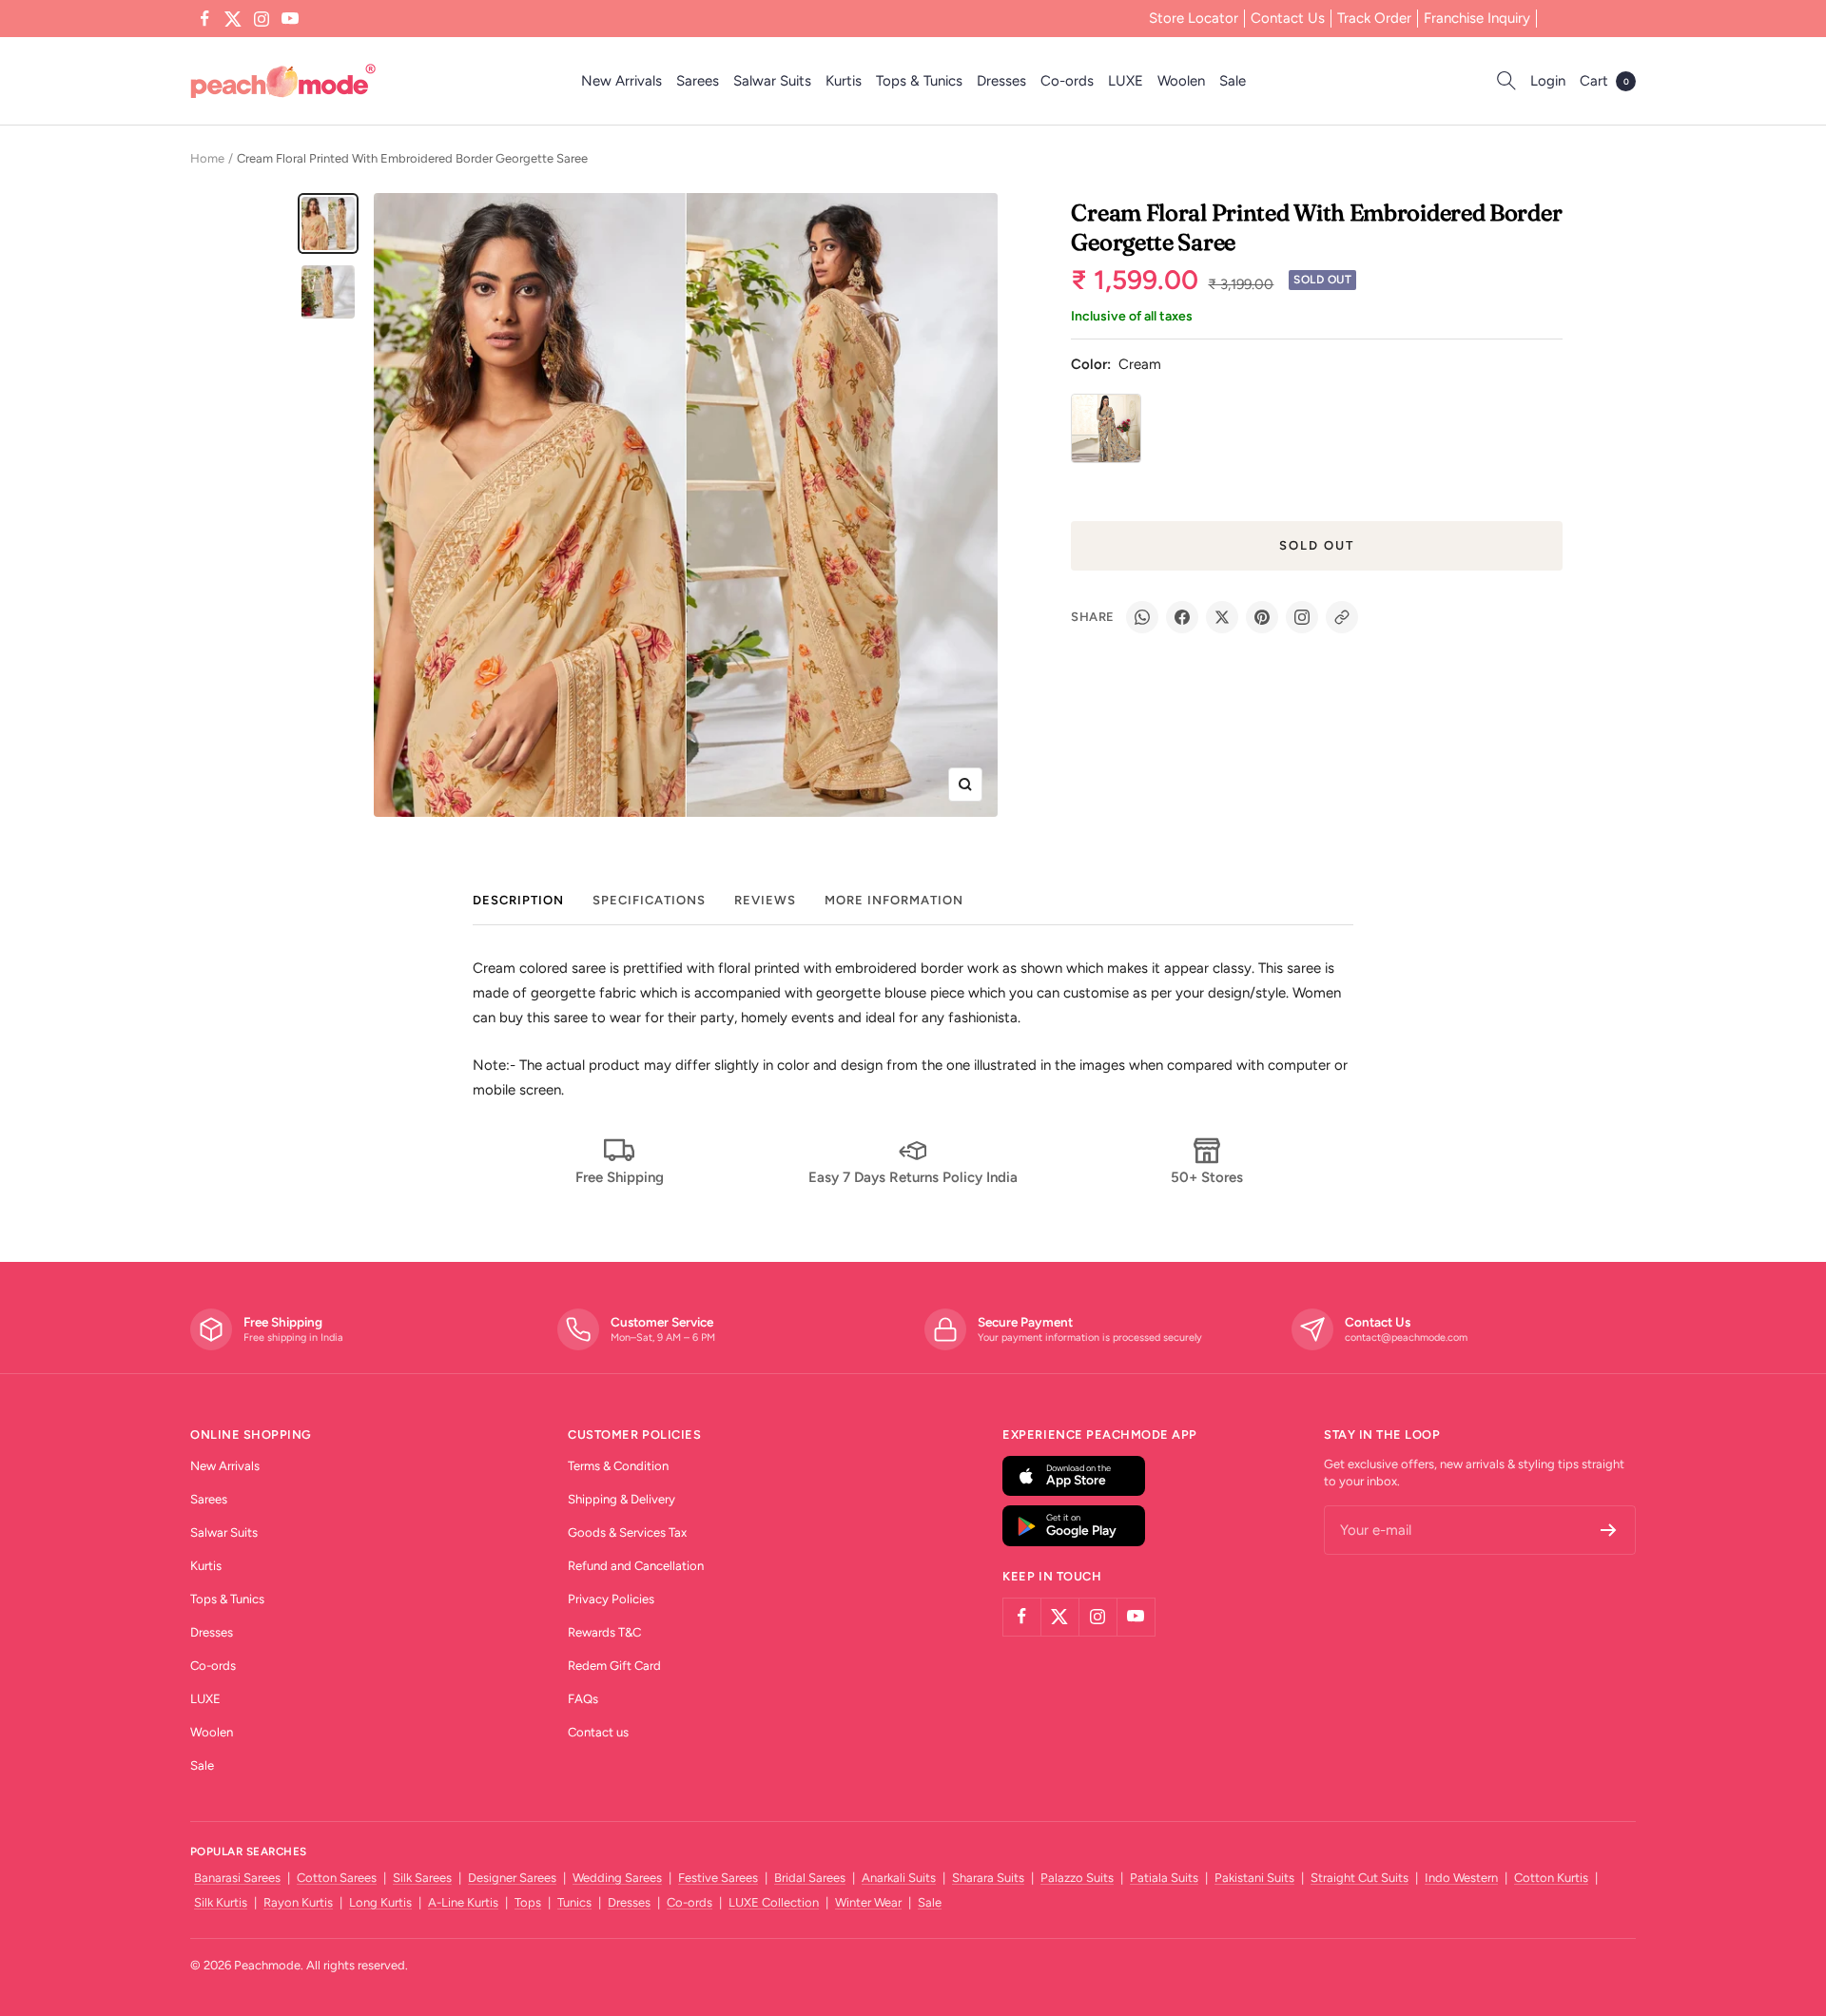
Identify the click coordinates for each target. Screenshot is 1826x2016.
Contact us (598, 1732)
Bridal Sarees (810, 1878)
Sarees (698, 81)
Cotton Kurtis (1551, 1878)
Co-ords (1067, 81)
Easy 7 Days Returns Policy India (913, 1177)
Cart (1604, 81)
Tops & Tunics (919, 81)
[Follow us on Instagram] (262, 19)
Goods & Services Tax (627, 1532)
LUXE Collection (774, 1902)
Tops (528, 1902)
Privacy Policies (611, 1599)
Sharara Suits (988, 1878)
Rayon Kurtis (298, 1902)
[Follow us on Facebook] (204, 19)
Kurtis (844, 81)
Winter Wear (868, 1902)
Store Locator (1194, 18)
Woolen (1181, 81)
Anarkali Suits (899, 1878)
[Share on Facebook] (1182, 617)
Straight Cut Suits (1360, 1878)
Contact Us (1288, 18)
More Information (894, 900)
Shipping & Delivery (622, 1499)
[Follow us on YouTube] (290, 19)
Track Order (1374, 18)
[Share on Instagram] (1302, 617)
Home (207, 158)
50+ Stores (1207, 1177)
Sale (1233, 81)
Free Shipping (620, 1177)
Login (1548, 81)
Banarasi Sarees (237, 1878)
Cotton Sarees (337, 1878)
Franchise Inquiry (1477, 18)
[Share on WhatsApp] (1142, 617)
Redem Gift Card (614, 1666)
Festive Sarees (718, 1878)
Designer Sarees (512, 1878)
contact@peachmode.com (1406, 1338)
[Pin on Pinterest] (1262, 617)
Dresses (1001, 81)
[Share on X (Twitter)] (1222, 617)
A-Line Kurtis (463, 1902)
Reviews (765, 900)
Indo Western (1461, 1878)
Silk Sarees (422, 1878)
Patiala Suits (1164, 1878)
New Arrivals (622, 81)
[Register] (1609, 1530)
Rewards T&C (604, 1632)
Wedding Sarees (617, 1878)
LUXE (1126, 81)
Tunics (574, 1902)
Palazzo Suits (1077, 1878)
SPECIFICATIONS (649, 900)
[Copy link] (1342, 617)
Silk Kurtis (221, 1902)
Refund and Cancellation (636, 1566)
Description (518, 900)
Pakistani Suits (1254, 1878)
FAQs (583, 1699)
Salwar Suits (772, 81)
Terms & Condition (618, 1466)
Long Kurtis (380, 1902)
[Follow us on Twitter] (233, 19)
